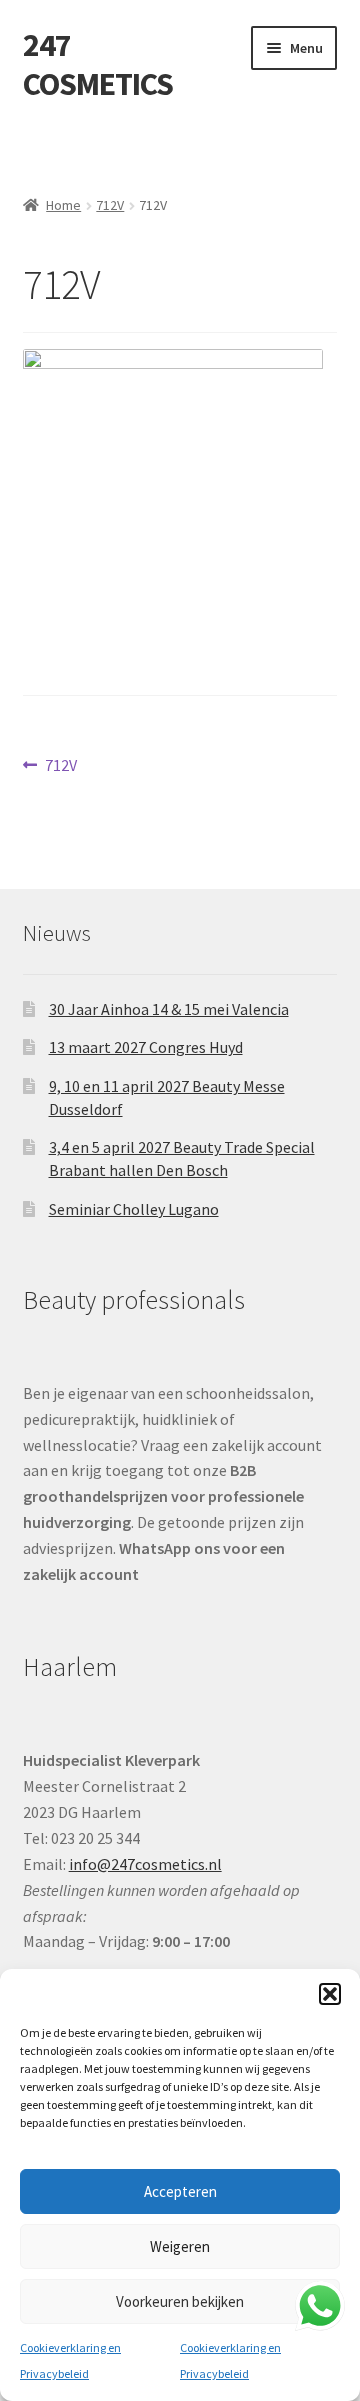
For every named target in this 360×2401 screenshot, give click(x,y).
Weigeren (180, 2246)
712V (110, 205)
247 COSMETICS (98, 64)
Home (63, 205)
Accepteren (180, 2191)
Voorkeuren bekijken (180, 2301)
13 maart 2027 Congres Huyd (146, 1047)
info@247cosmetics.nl (145, 1864)
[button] (330, 1994)
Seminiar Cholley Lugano (134, 1209)
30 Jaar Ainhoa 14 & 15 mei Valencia (169, 1009)
